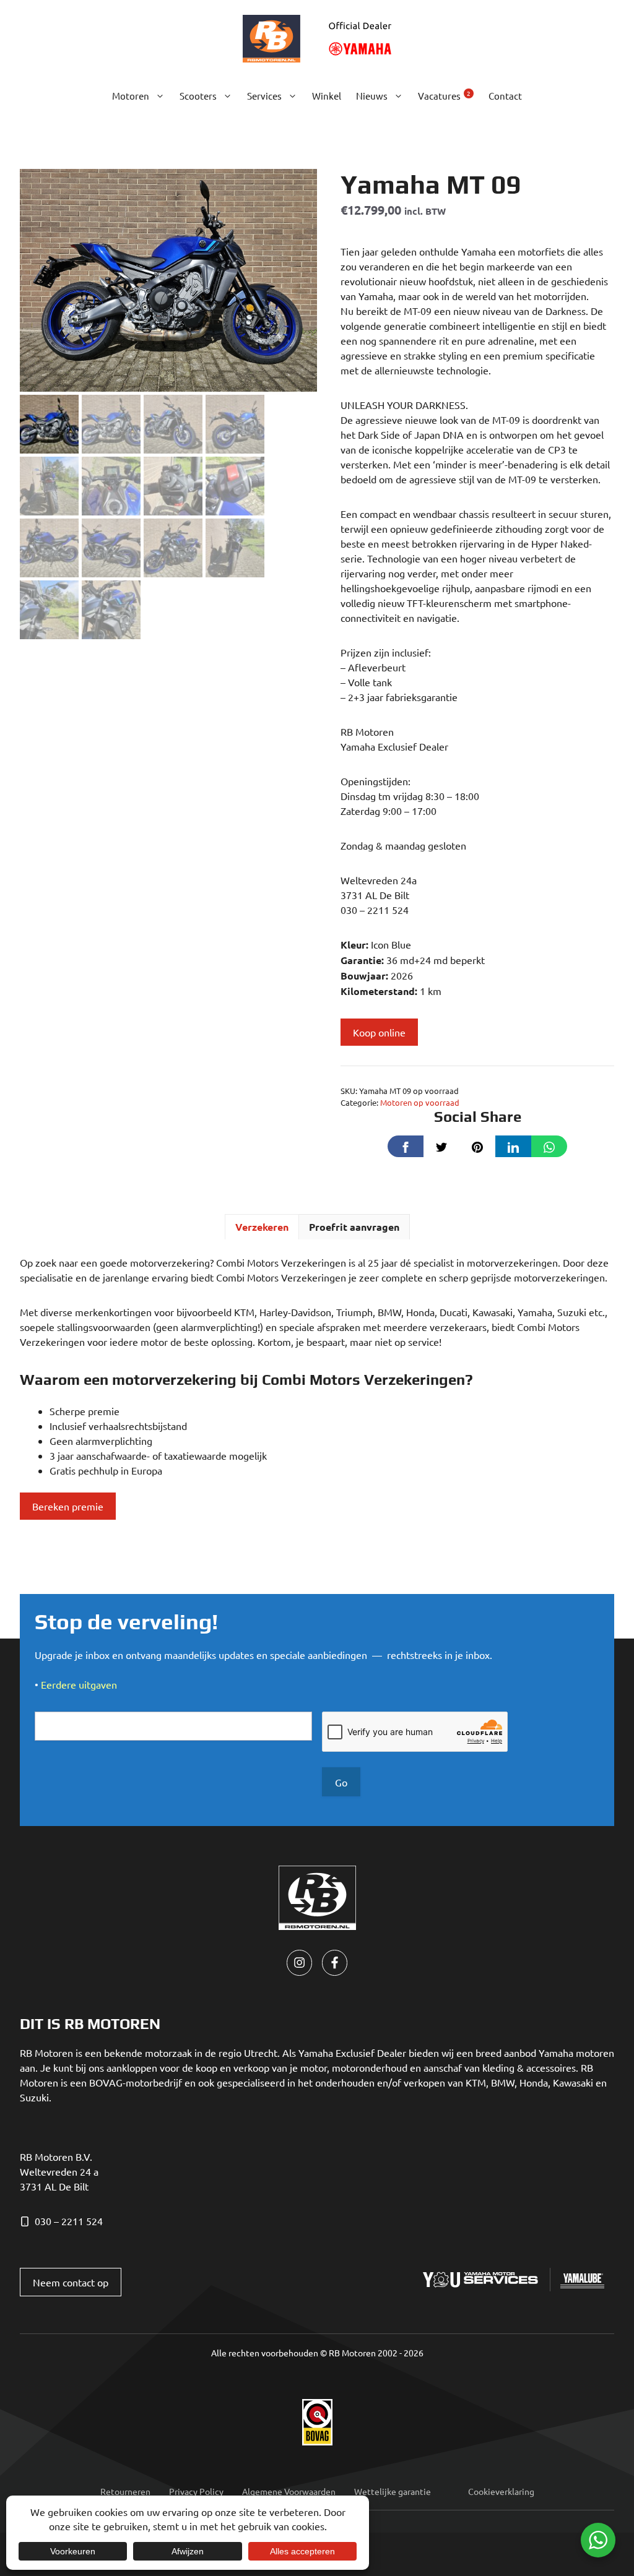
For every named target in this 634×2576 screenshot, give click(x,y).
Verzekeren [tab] (262, 1227)
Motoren (131, 96)
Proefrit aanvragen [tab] (354, 1227)
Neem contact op (71, 2282)
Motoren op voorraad (420, 1102)
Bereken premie (68, 1506)
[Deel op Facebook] (406, 1146)
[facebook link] (335, 1962)
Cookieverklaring (501, 2491)
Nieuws (372, 96)
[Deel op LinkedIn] (513, 1146)
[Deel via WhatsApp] (549, 1146)
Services (264, 96)
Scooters (198, 96)
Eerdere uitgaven (79, 1684)
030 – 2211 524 (69, 2221)
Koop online (379, 1032)
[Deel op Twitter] (441, 1146)
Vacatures (444, 95)
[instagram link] (299, 1962)
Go (341, 1782)
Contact (505, 96)
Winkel (327, 96)
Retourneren (125, 2491)
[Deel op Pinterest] (477, 1146)
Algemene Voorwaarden (289, 2491)
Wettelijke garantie (393, 2491)
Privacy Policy (196, 2491)
